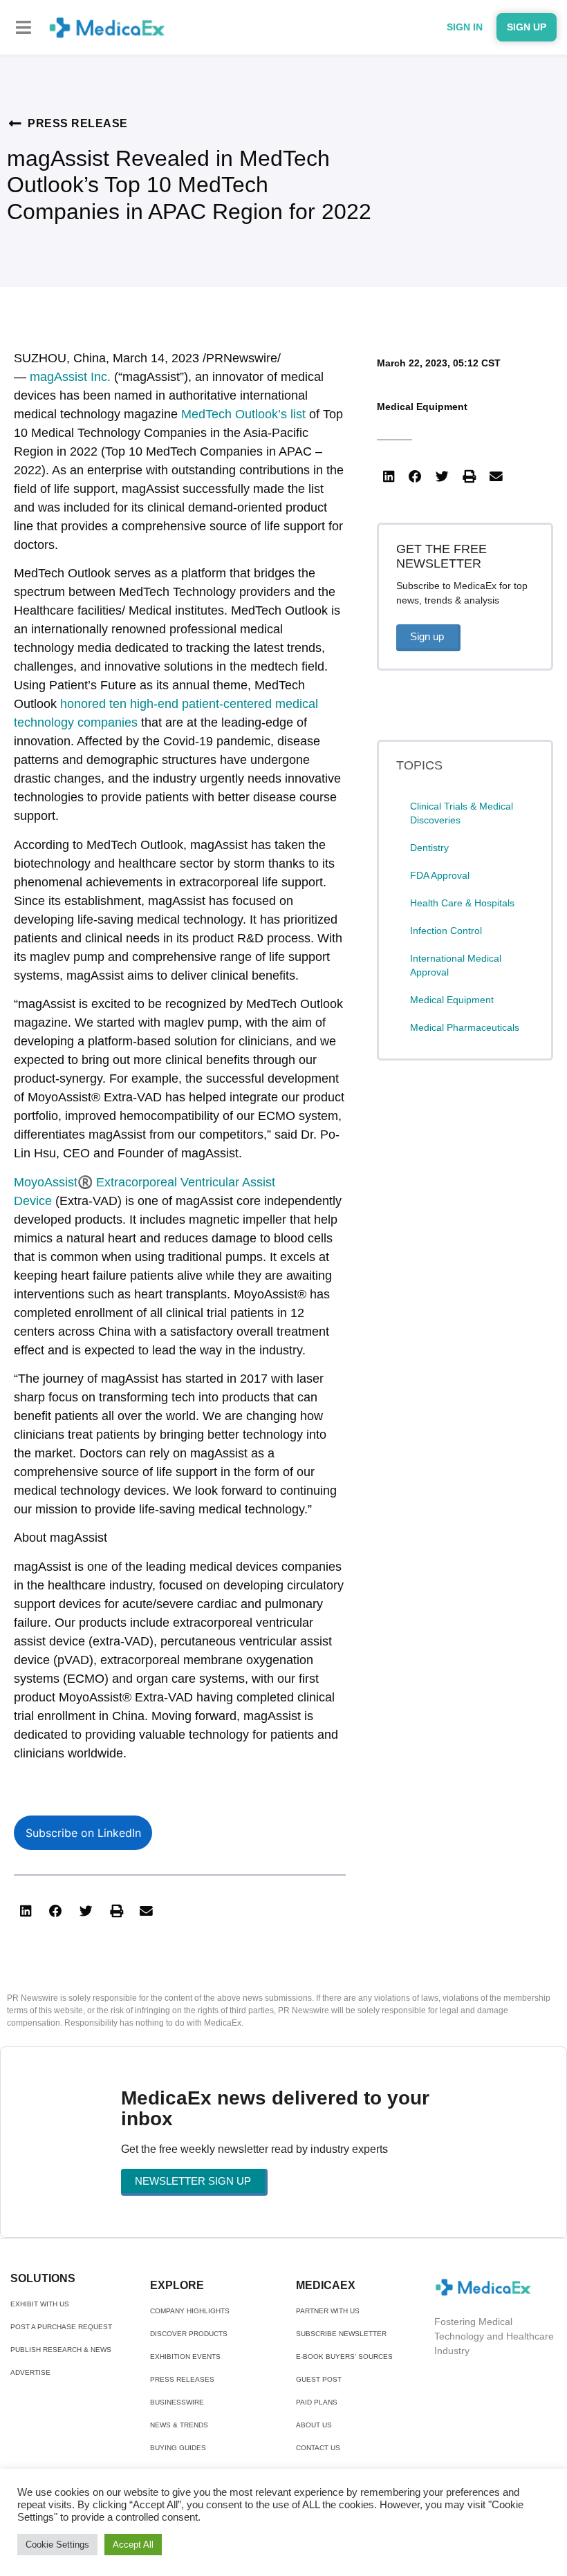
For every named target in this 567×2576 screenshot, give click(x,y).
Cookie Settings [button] (57, 2545)
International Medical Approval (456, 965)
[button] (24, 27)
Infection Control (446, 931)
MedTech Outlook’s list (243, 414)
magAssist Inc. (70, 377)
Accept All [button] (133, 2545)
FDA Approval (440, 875)
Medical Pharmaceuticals (465, 1027)
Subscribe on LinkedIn (83, 1833)
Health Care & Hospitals (462, 903)
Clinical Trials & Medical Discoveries (462, 813)
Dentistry (429, 848)
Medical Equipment (422, 407)
